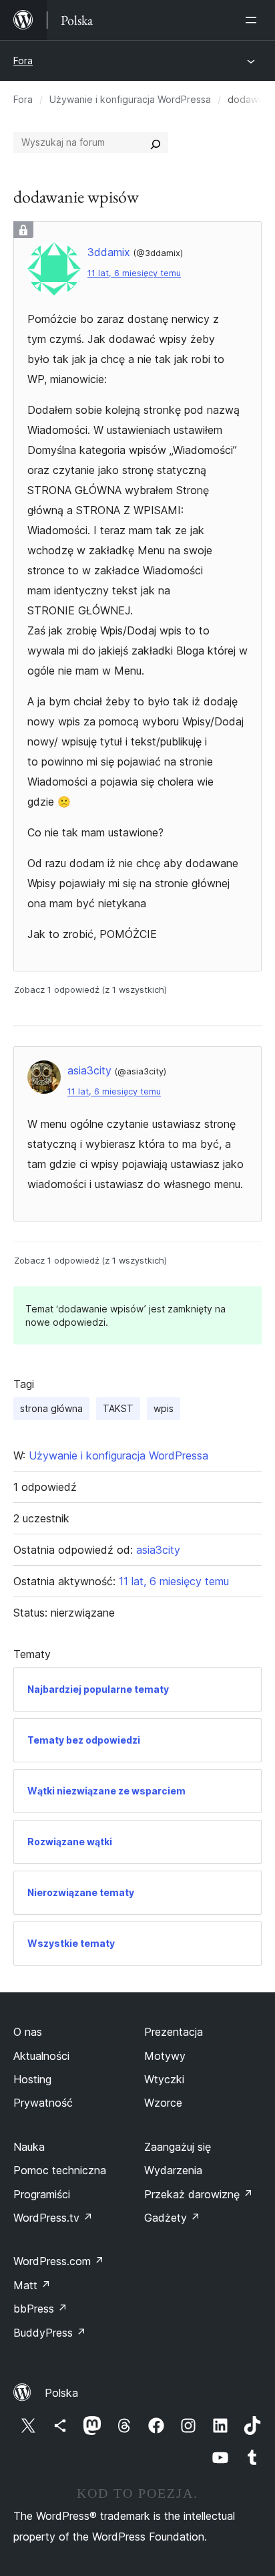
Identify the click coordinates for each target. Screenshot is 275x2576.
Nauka (29, 2147)
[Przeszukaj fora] (156, 142)
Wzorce (163, 2103)
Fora (23, 61)
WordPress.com (59, 2261)
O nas (28, 2032)
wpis (164, 1408)
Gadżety (172, 2218)
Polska (61, 2393)
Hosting (32, 2079)
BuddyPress (50, 2333)
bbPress (40, 2309)
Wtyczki (164, 2079)
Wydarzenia (173, 2170)
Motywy (165, 2056)
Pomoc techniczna (60, 2170)
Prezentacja (174, 2032)
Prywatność (43, 2103)
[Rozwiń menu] (254, 20)
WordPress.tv (53, 2218)
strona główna (51, 1408)
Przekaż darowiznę (199, 2194)
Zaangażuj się (178, 2147)
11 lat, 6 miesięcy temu (134, 273)
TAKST (118, 1408)
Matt (32, 2285)
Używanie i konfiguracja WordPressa (130, 99)
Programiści (42, 2194)
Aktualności (41, 2056)
